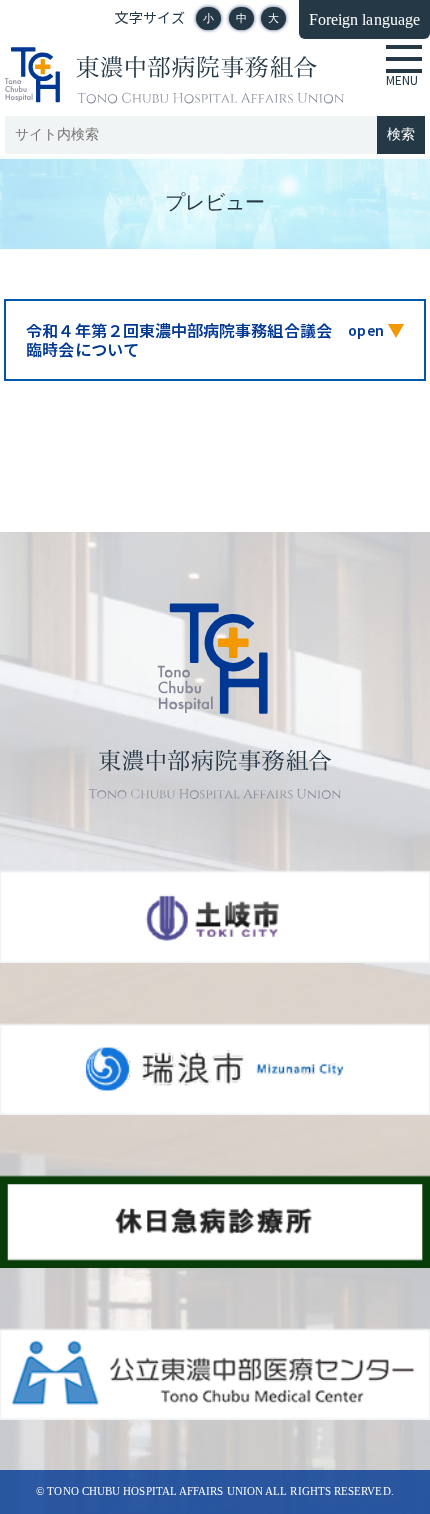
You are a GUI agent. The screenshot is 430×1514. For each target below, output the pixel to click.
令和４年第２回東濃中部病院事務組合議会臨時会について (179, 339)
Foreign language (364, 19)
